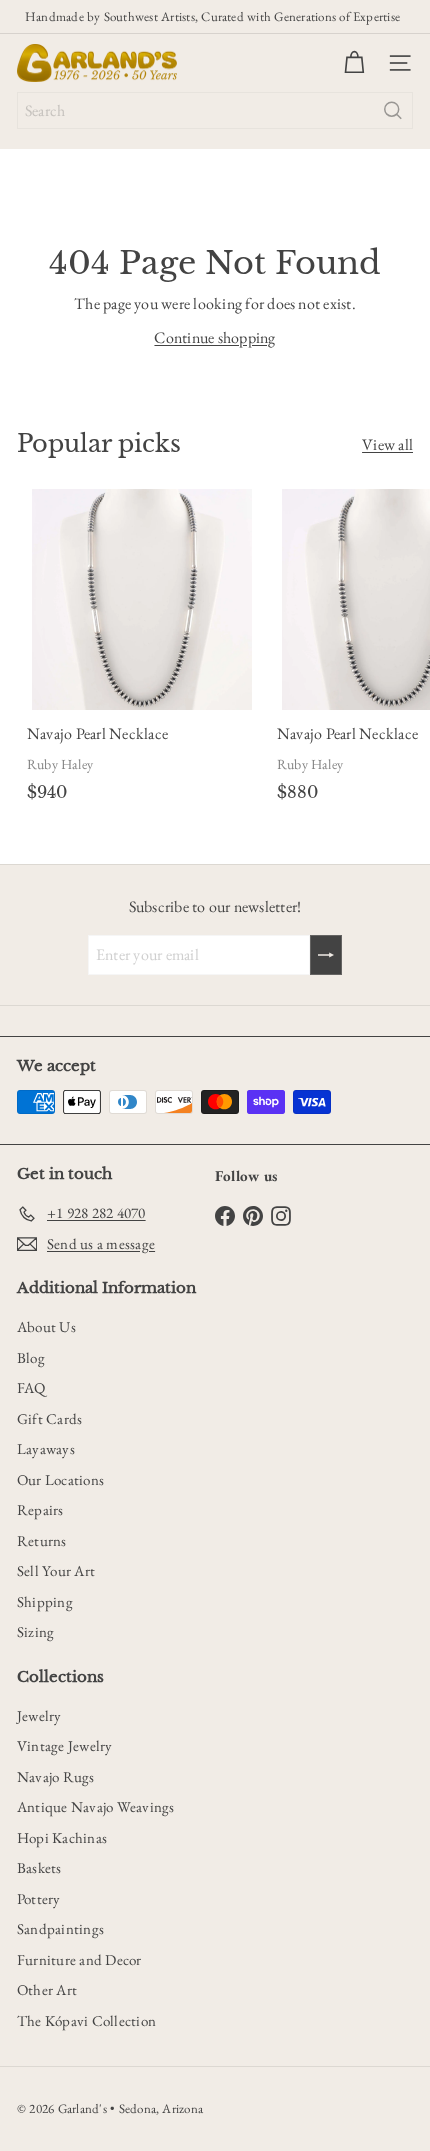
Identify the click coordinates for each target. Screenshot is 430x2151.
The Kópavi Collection (86, 2020)
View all (387, 444)
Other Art (47, 1989)
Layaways (46, 1448)
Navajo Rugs (56, 1776)
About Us (46, 1326)
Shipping (45, 1601)
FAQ (31, 1387)
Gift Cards (49, 1418)
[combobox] (215, 110)
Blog (31, 1357)
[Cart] (354, 63)
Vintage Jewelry (65, 1745)
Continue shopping (214, 337)
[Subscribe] (326, 955)
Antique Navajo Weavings (96, 1806)
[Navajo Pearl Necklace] (142, 649)
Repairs (40, 1509)
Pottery (39, 1898)
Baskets (39, 1867)
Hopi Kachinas (62, 1837)
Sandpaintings (60, 1928)
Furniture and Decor (79, 1959)
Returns (42, 1540)
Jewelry (39, 1715)
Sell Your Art (56, 1570)
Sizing (35, 1631)
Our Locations (60, 1479)
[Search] (393, 110)
